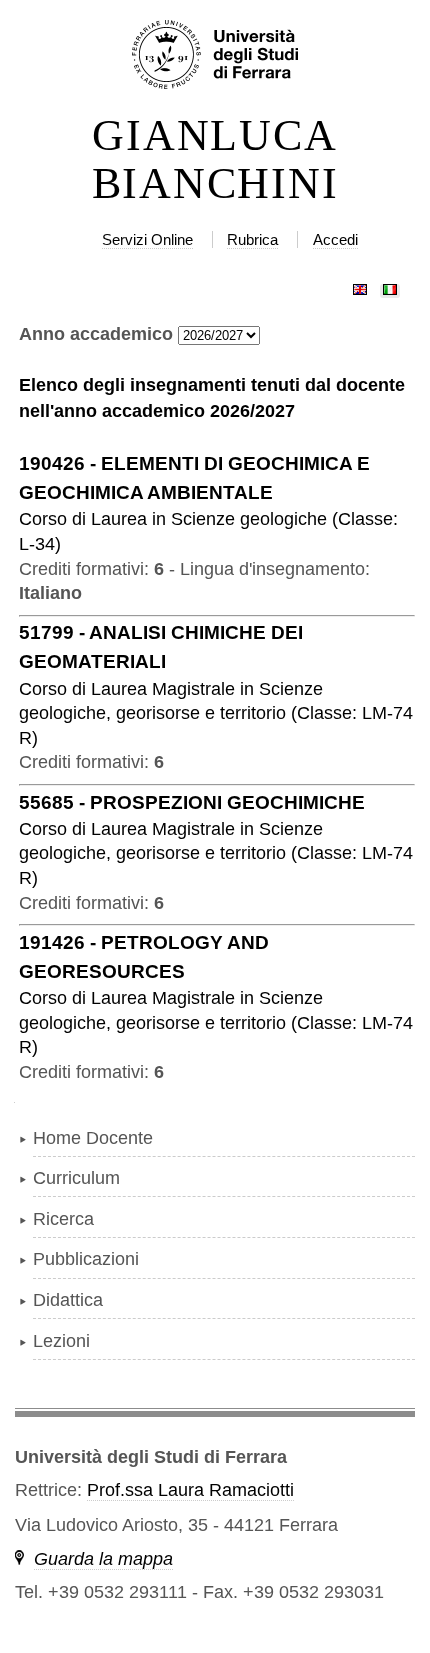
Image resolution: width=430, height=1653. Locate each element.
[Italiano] (390, 285)
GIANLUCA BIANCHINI (215, 160)
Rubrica (252, 239)
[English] (360, 285)
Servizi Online (147, 239)
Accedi (335, 239)
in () (216, 713)
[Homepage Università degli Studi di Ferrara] (214, 56)
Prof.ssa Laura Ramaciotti (190, 1490)
